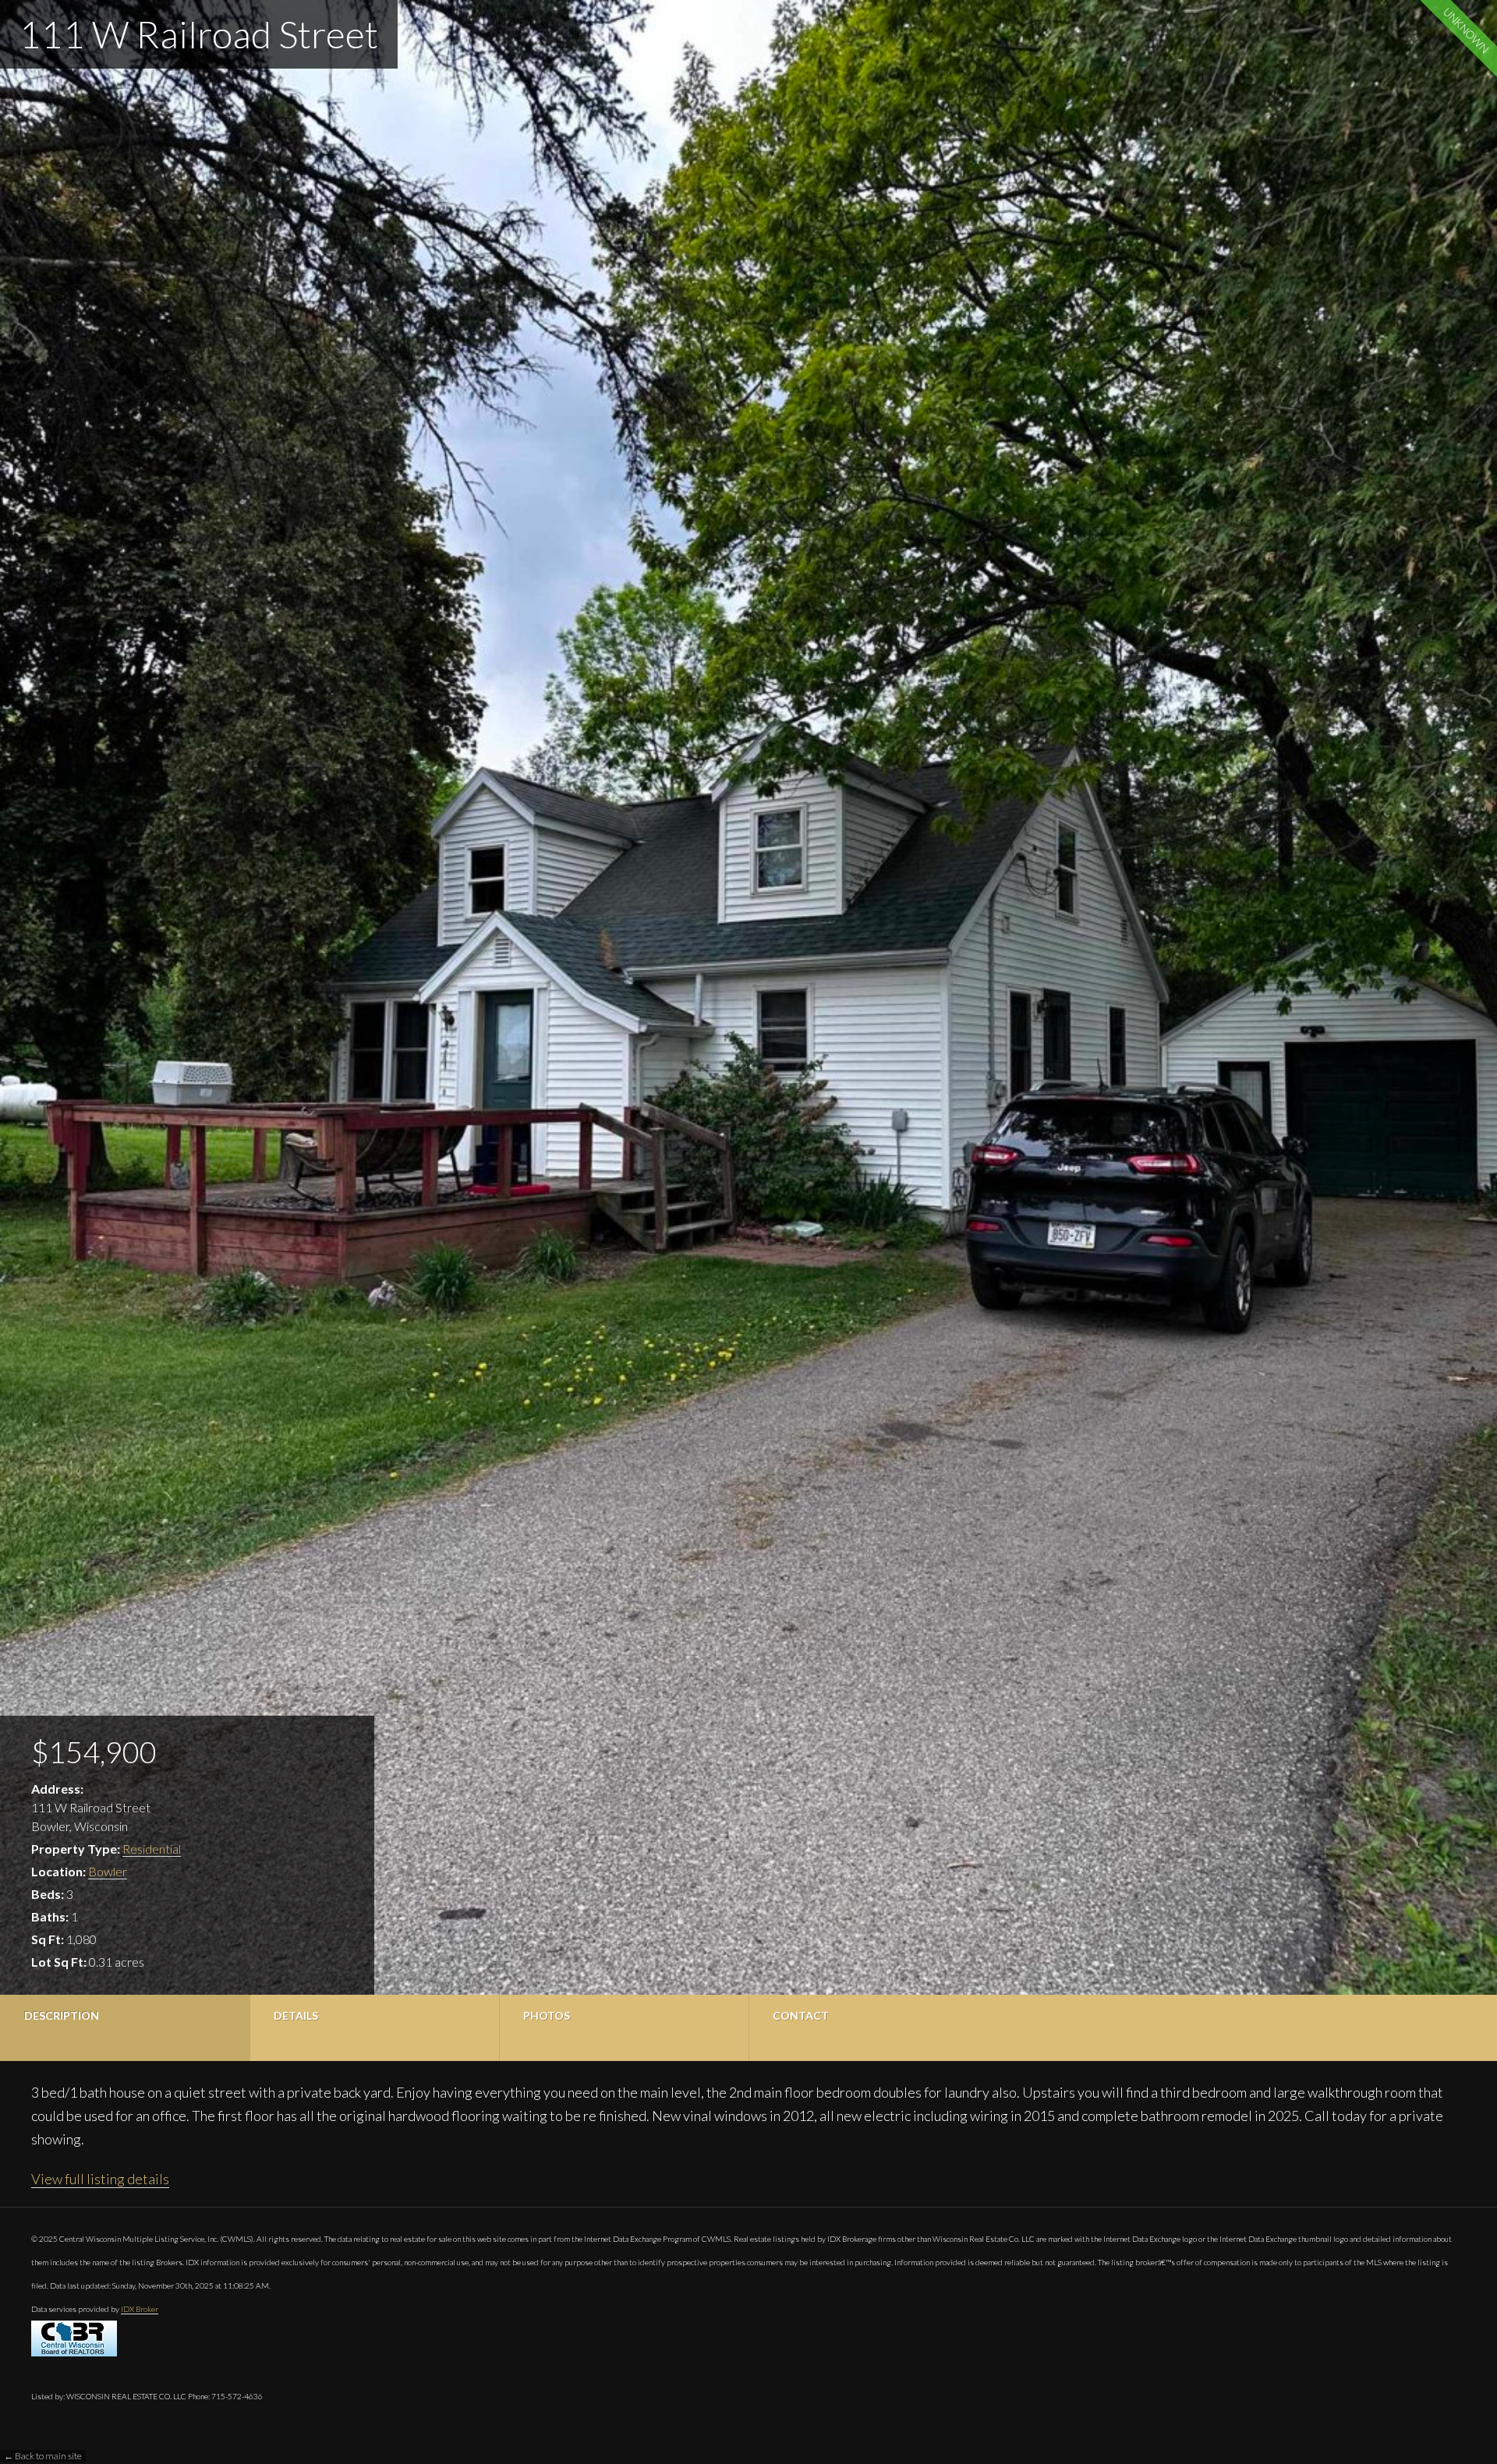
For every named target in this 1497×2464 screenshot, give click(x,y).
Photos (547, 2015)
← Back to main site (43, 2456)
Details (296, 2015)
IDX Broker (140, 2309)
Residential (152, 1849)
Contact (801, 2015)
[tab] (125, 2028)
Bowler (108, 1871)
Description (62, 2015)
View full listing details (100, 2179)
